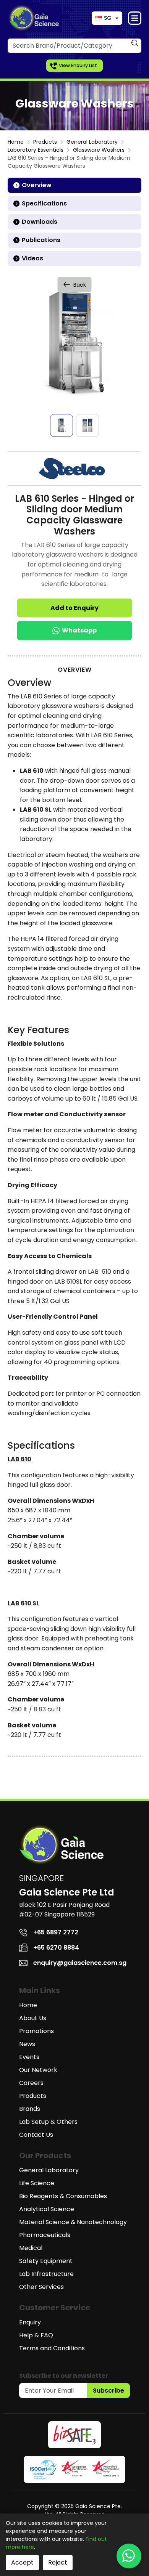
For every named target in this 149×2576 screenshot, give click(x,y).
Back (80, 285)
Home (16, 142)
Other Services (41, 2287)
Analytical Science (47, 2209)
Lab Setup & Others (48, 2122)
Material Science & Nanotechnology (73, 2222)
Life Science (37, 2183)
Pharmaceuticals (45, 2235)
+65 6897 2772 (56, 1932)
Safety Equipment (46, 2261)
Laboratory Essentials (36, 150)
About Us (33, 2018)
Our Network (38, 2070)
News (27, 2044)
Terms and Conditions (52, 2348)
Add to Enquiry (74, 608)
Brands (30, 2109)
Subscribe (109, 2391)
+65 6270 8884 (56, 1948)
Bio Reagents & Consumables (63, 2196)
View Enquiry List (78, 65)
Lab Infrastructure (46, 2274)
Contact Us (36, 2135)
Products (45, 142)
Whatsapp (79, 630)
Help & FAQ (36, 2335)
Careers (31, 2083)
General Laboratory (92, 142)
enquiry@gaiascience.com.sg (80, 1963)
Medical (31, 2248)
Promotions (36, 2031)
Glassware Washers (99, 150)
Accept (22, 2562)
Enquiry (30, 2322)
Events (29, 2057)
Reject (58, 2562)
